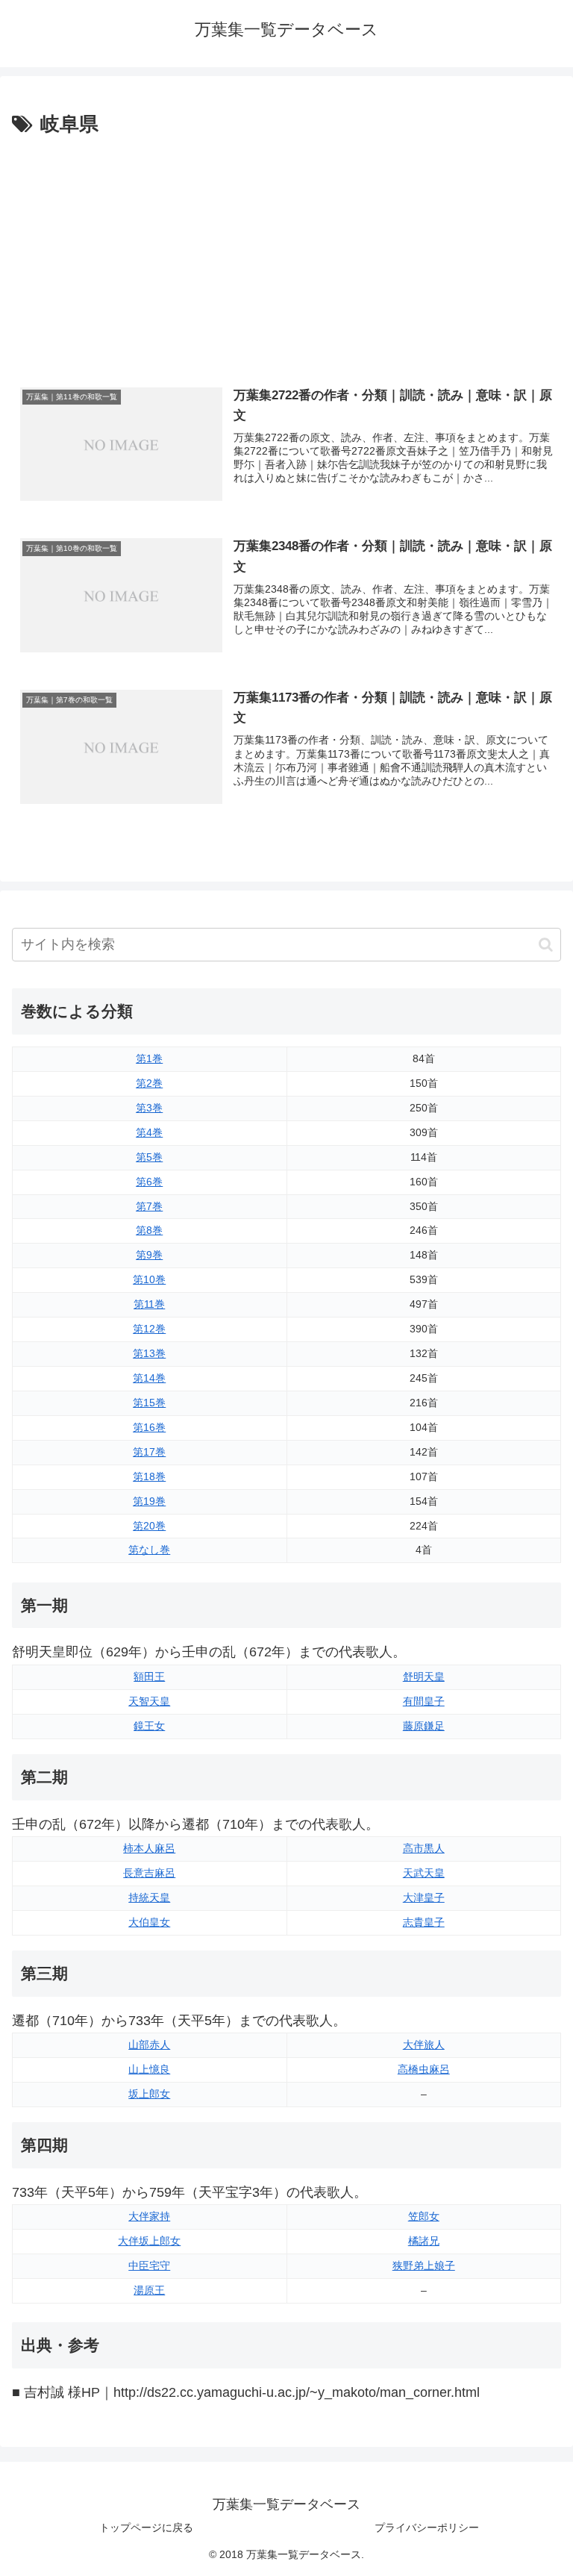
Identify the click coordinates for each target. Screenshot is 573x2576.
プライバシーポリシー (427, 2527)
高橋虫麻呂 (424, 2069)
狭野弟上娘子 (424, 2265)
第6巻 (149, 1182)
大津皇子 (424, 1897)
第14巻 (149, 1378)
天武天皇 (424, 1873)
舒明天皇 (424, 1677)
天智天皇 (149, 1701)
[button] (546, 945)
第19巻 (149, 1501)
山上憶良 (149, 2069)
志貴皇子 (424, 1922)
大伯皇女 (149, 1922)
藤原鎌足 (424, 1726)
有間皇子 (424, 1701)
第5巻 (149, 1157)
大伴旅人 (424, 2045)
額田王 (149, 1677)
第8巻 (149, 1230)
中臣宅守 (149, 2265)
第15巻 (149, 1403)
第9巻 (149, 1255)
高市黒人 (424, 1848)
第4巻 (149, 1132)
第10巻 (149, 1279)
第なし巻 (149, 1550)
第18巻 (149, 1476)
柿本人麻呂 (149, 1848)
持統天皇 (149, 1897)
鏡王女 (149, 1726)
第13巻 (149, 1353)
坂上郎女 (149, 2094)
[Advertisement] (286, 253)
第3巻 (149, 1108)
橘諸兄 (424, 2241)
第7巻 (149, 1206)
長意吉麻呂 (149, 1873)
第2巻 (149, 1083)
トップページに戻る (146, 2527)
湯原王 (149, 2290)
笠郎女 (424, 2216)
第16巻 (149, 1427)
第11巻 (149, 1304)
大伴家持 (149, 2216)
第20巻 (149, 1526)
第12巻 (149, 1329)
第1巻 (149, 1058)
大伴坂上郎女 (149, 2241)
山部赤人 (149, 2045)
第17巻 (149, 1452)
